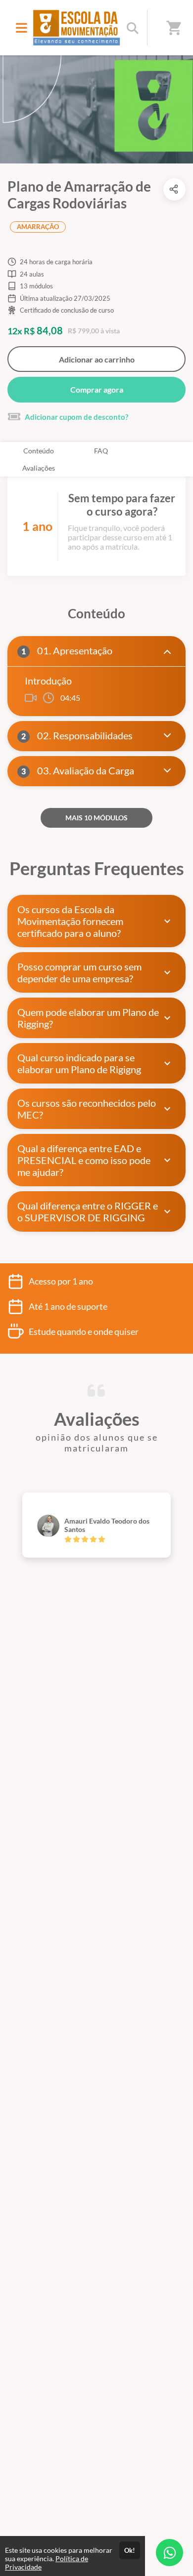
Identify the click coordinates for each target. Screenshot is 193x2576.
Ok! (130, 2550)
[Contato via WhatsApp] (169, 2553)
